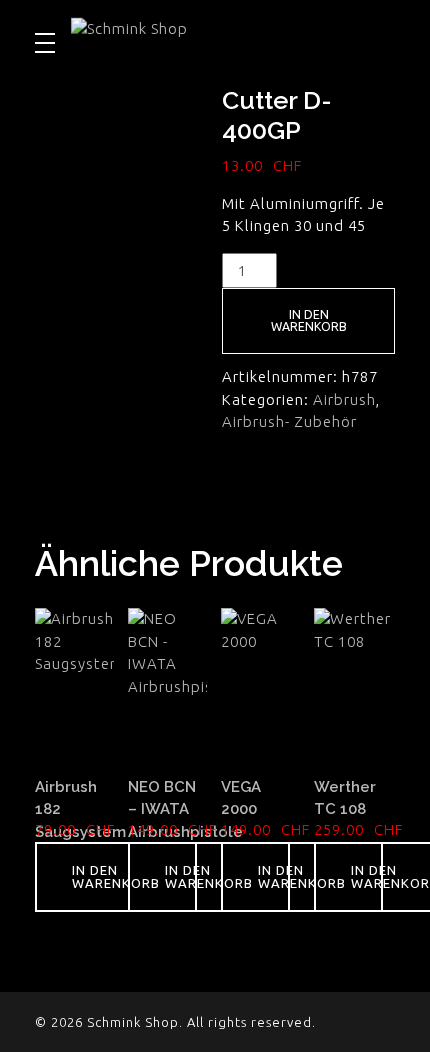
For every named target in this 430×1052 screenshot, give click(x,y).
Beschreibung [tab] (89, 488)
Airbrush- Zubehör (289, 421)
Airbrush (344, 399)
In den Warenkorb (309, 320)
